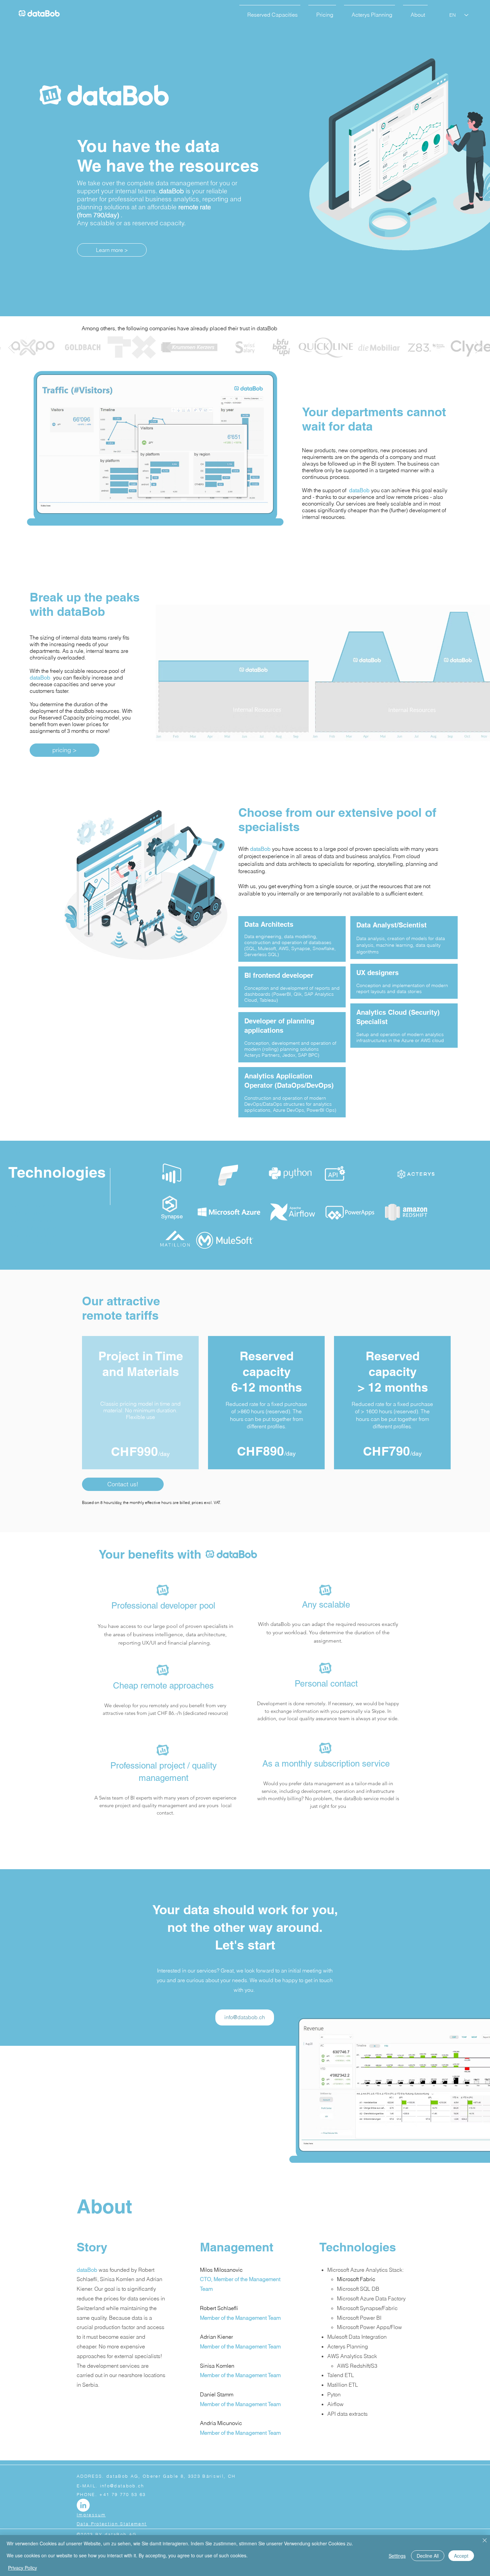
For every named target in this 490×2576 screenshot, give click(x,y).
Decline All (428, 2556)
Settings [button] (397, 2556)
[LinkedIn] (83, 2505)
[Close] (485, 2541)
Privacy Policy (22, 2568)
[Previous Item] (11, 347)
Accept (461, 2556)
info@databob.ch (122, 2486)
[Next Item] (478, 347)
